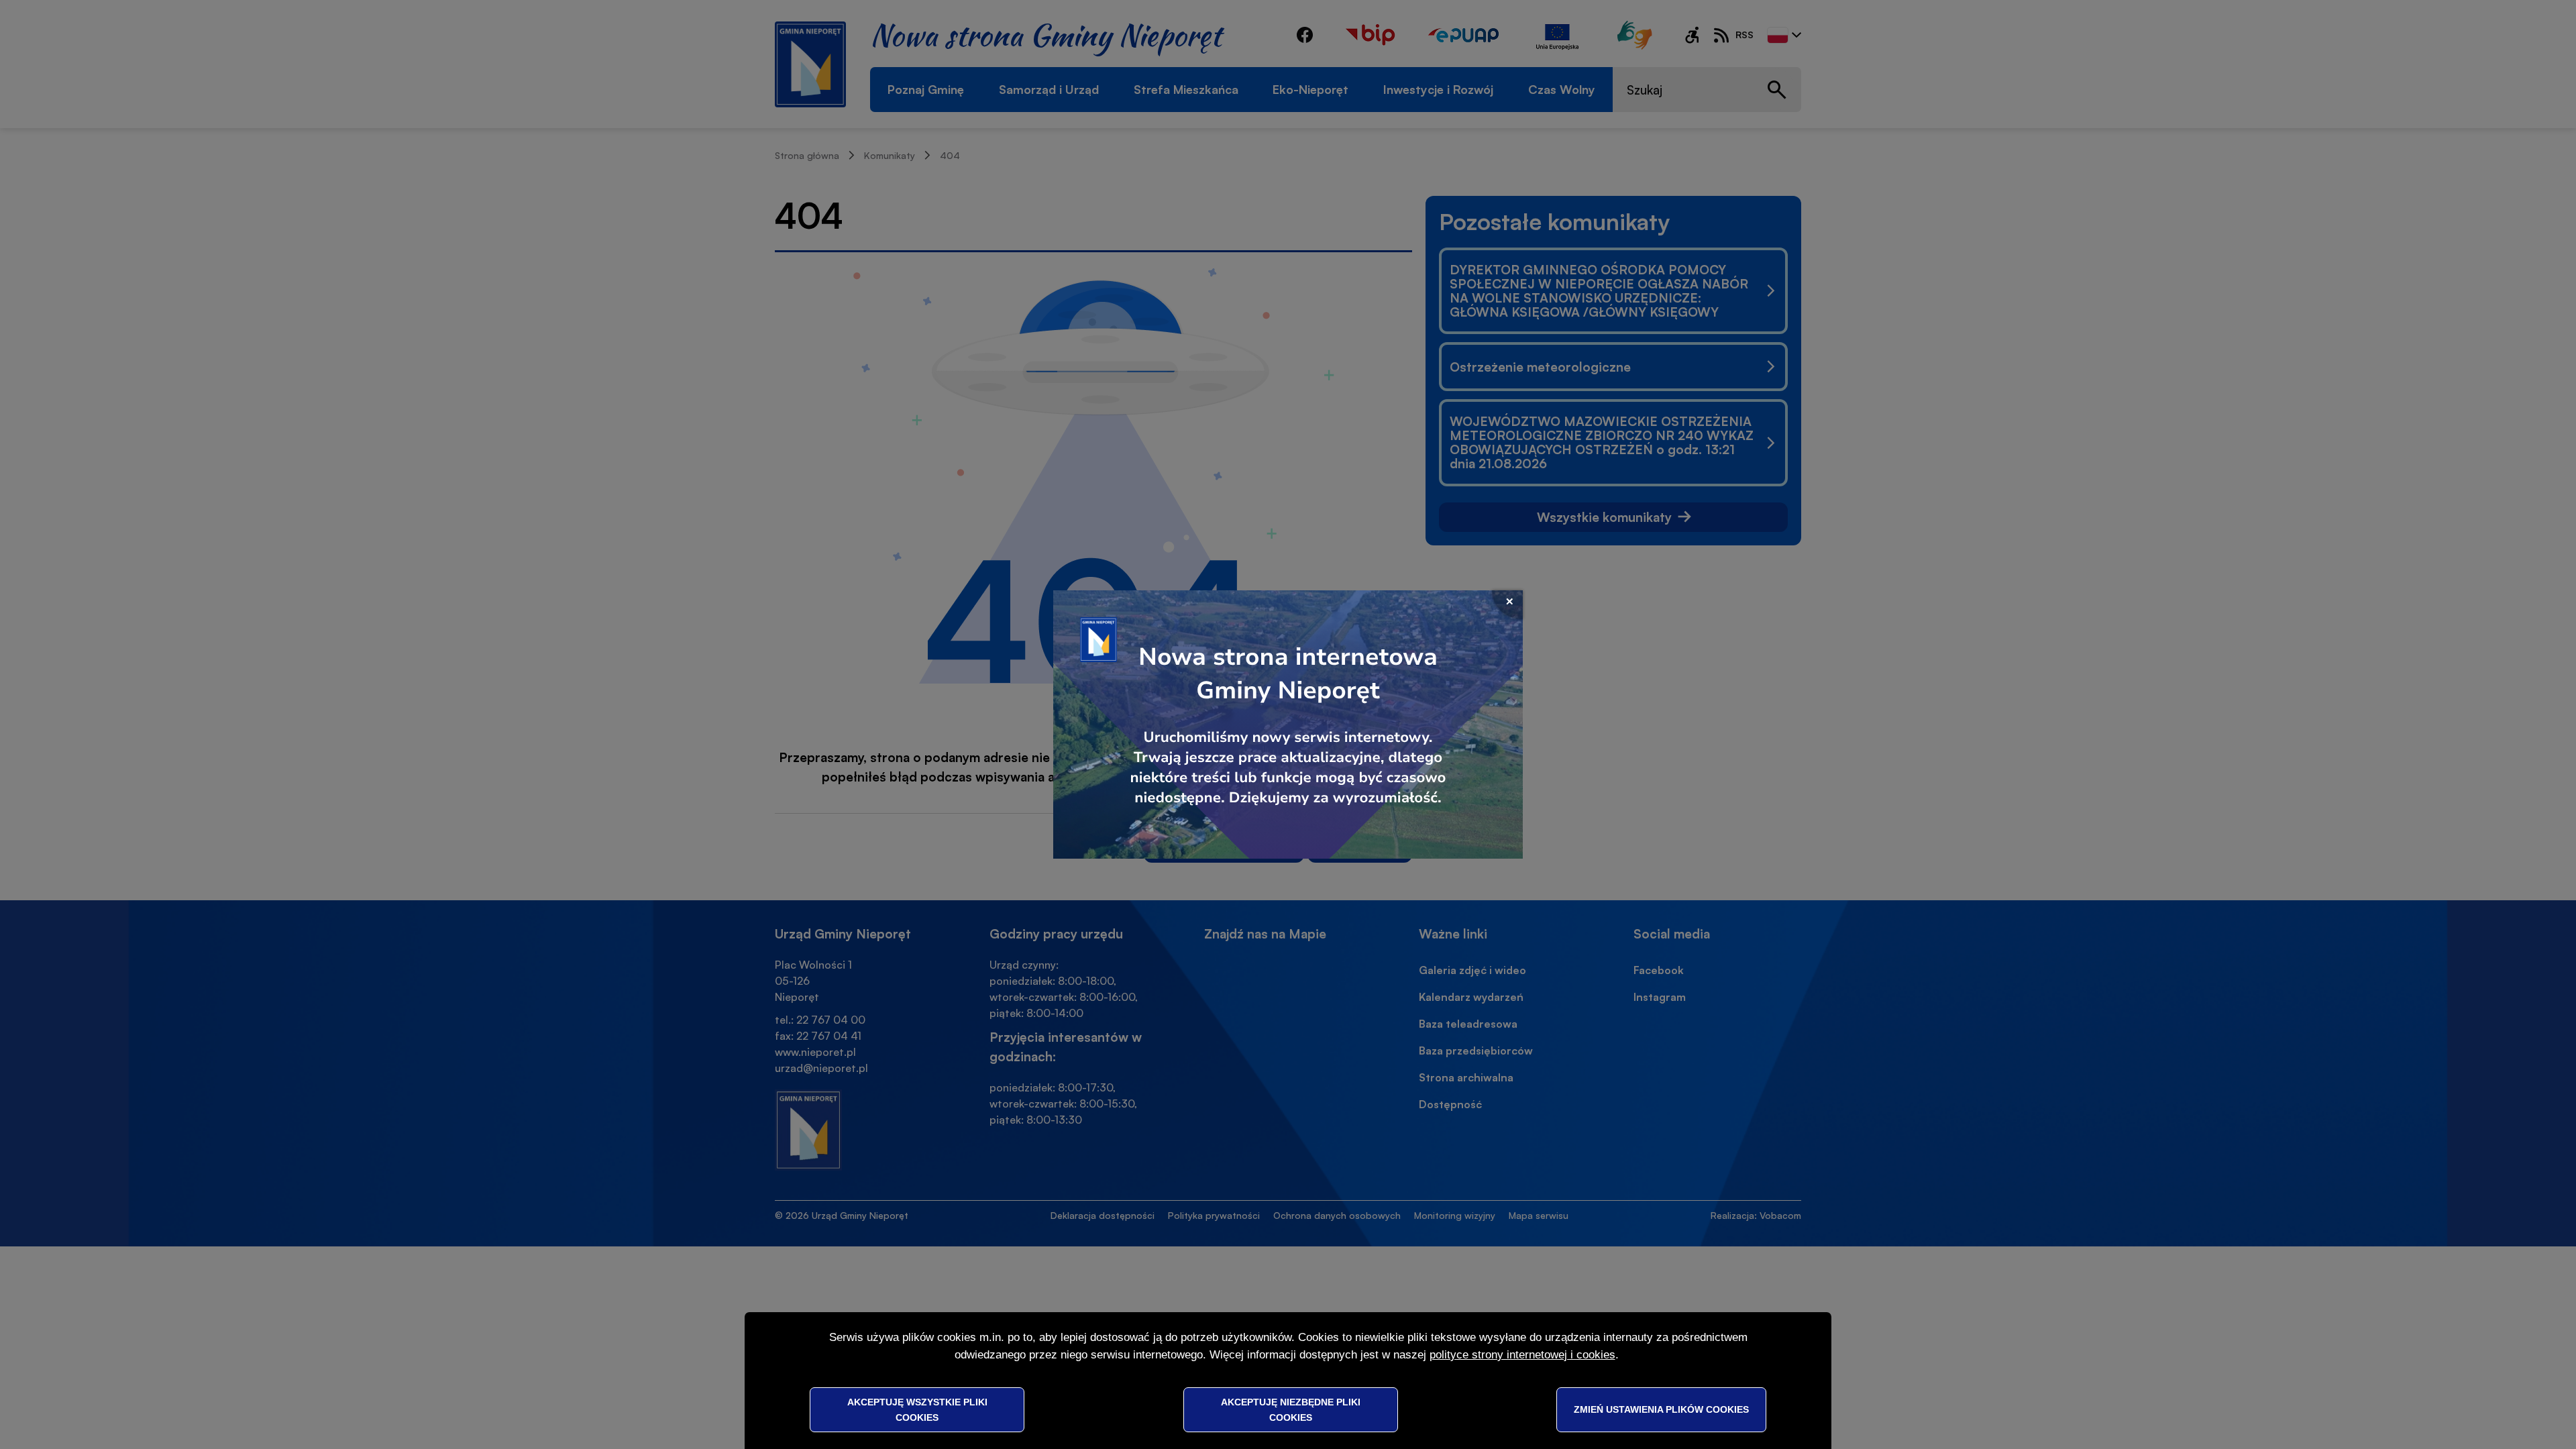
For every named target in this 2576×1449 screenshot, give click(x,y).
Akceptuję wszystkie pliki (917, 1409)
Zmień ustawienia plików (1661, 1409)
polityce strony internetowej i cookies (1522, 1355)
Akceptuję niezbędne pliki (1291, 1409)
